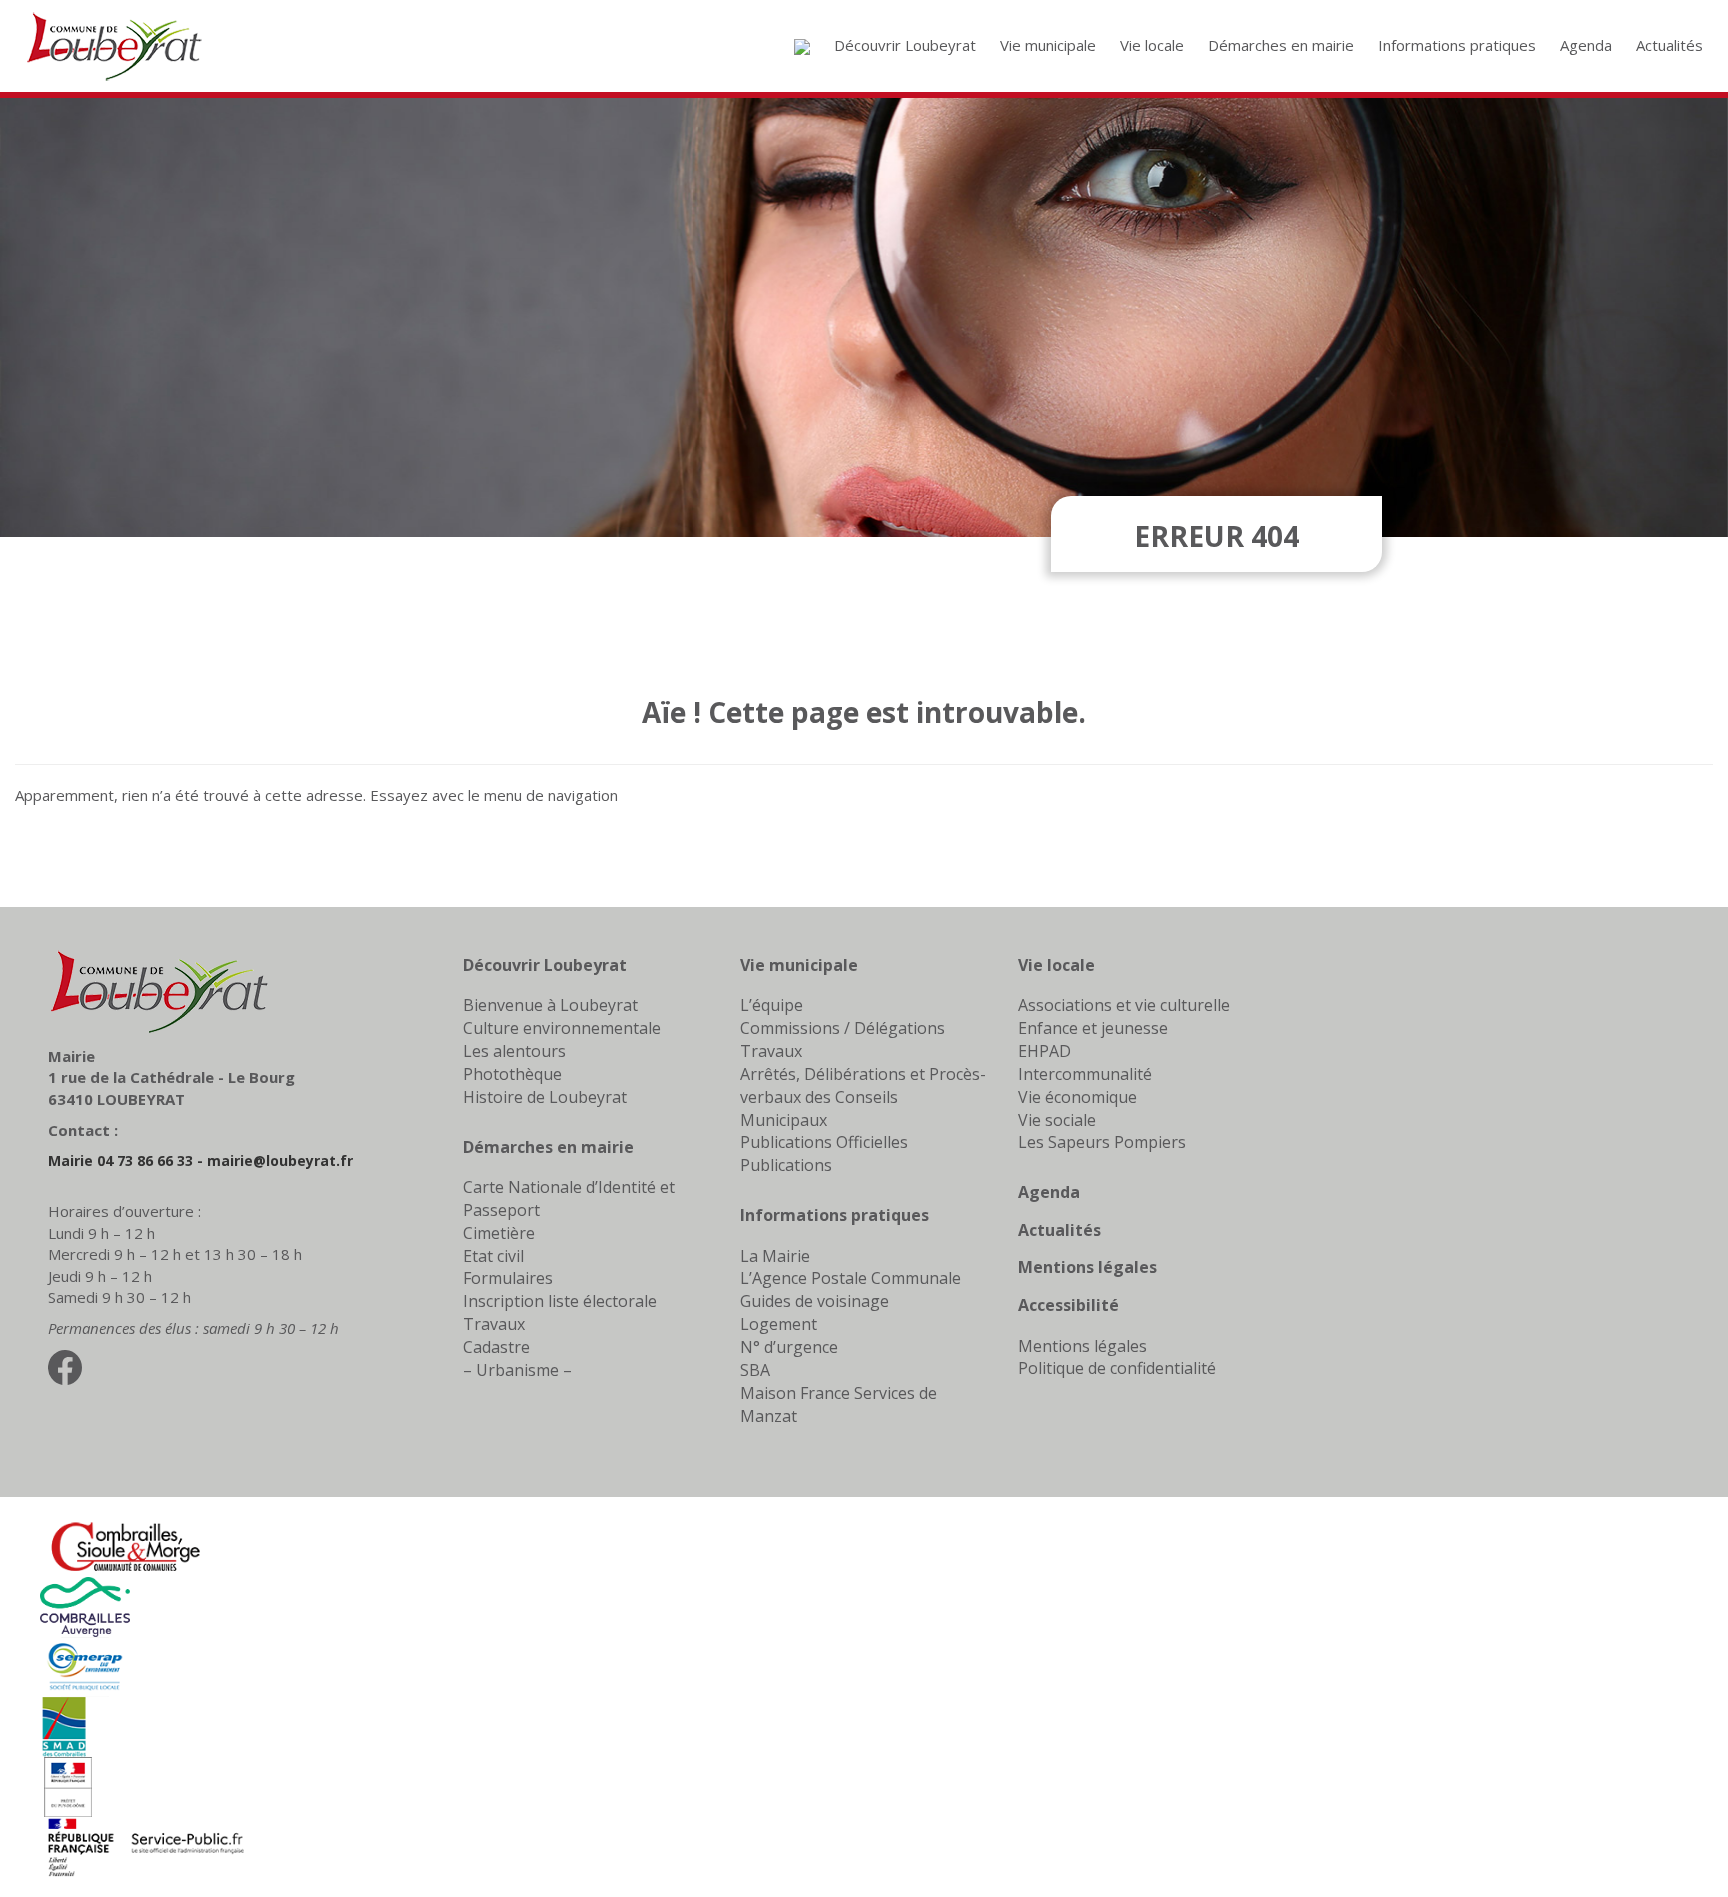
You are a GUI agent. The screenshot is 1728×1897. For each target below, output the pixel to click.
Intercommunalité (1085, 1074)
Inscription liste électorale (560, 1301)
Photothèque (512, 1074)
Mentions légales (1087, 1267)
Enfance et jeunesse (1093, 1028)
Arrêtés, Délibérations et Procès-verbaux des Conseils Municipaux (863, 1097)
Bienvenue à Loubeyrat (550, 1005)
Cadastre (496, 1347)
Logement (778, 1324)
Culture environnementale (562, 1028)
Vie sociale (1057, 1120)
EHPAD (1044, 1051)
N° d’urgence (789, 1347)
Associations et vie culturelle (1124, 1005)
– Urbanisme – (517, 1370)
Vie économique (1077, 1097)
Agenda (1049, 1192)
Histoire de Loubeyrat (545, 1097)
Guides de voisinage (814, 1301)
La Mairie (775, 1256)
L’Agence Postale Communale (850, 1278)
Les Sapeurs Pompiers (1102, 1142)
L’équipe (771, 1005)
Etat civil (493, 1256)
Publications (786, 1165)
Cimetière (499, 1233)
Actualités (1059, 1230)
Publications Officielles (824, 1142)
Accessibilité (1068, 1305)
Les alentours (514, 1051)
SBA (755, 1370)
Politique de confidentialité (1117, 1368)
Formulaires (508, 1278)
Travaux (494, 1324)
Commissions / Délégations (842, 1028)
